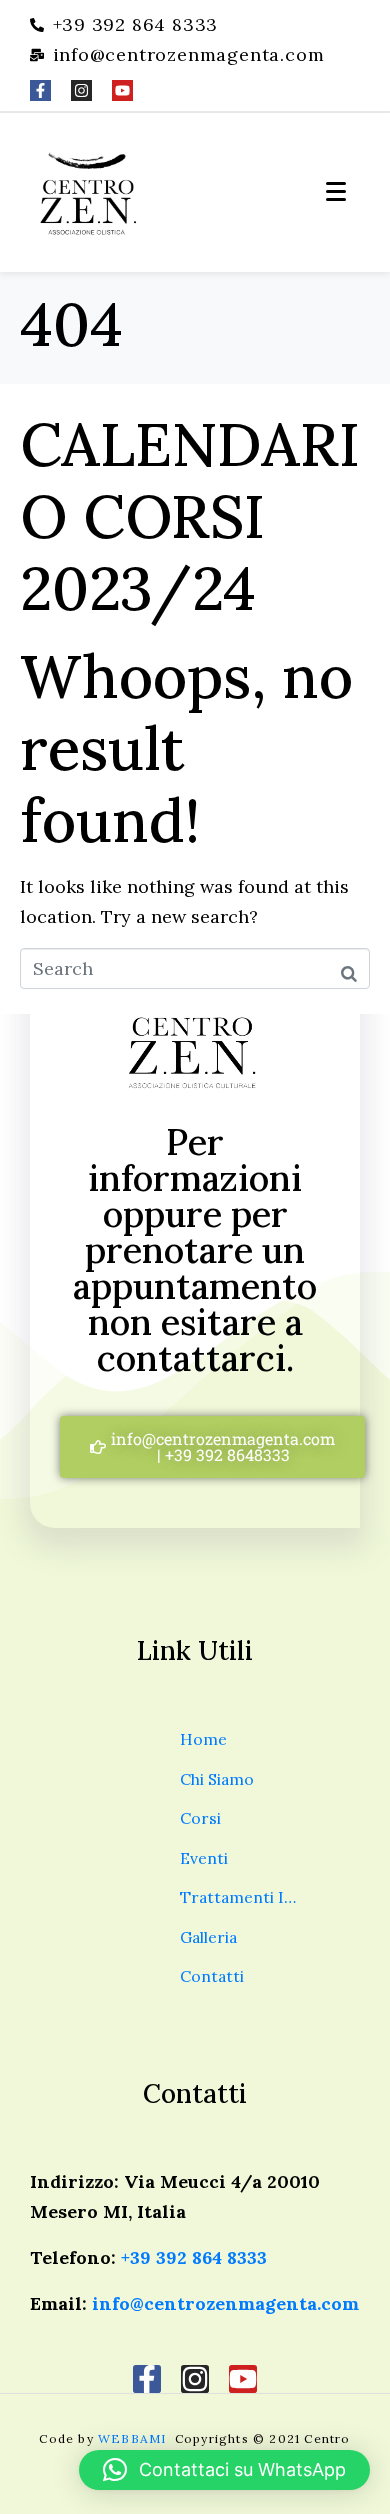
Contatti (212, 1976)
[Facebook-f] (40, 90)
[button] (224, 2470)
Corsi (200, 1818)
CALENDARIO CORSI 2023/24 (190, 516)
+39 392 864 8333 (194, 2257)
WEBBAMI (134, 2438)
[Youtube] (122, 90)
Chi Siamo (217, 1779)
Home (203, 1739)
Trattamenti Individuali (242, 1897)
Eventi (204, 1858)
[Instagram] (81, 90)
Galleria (208, 1937)
